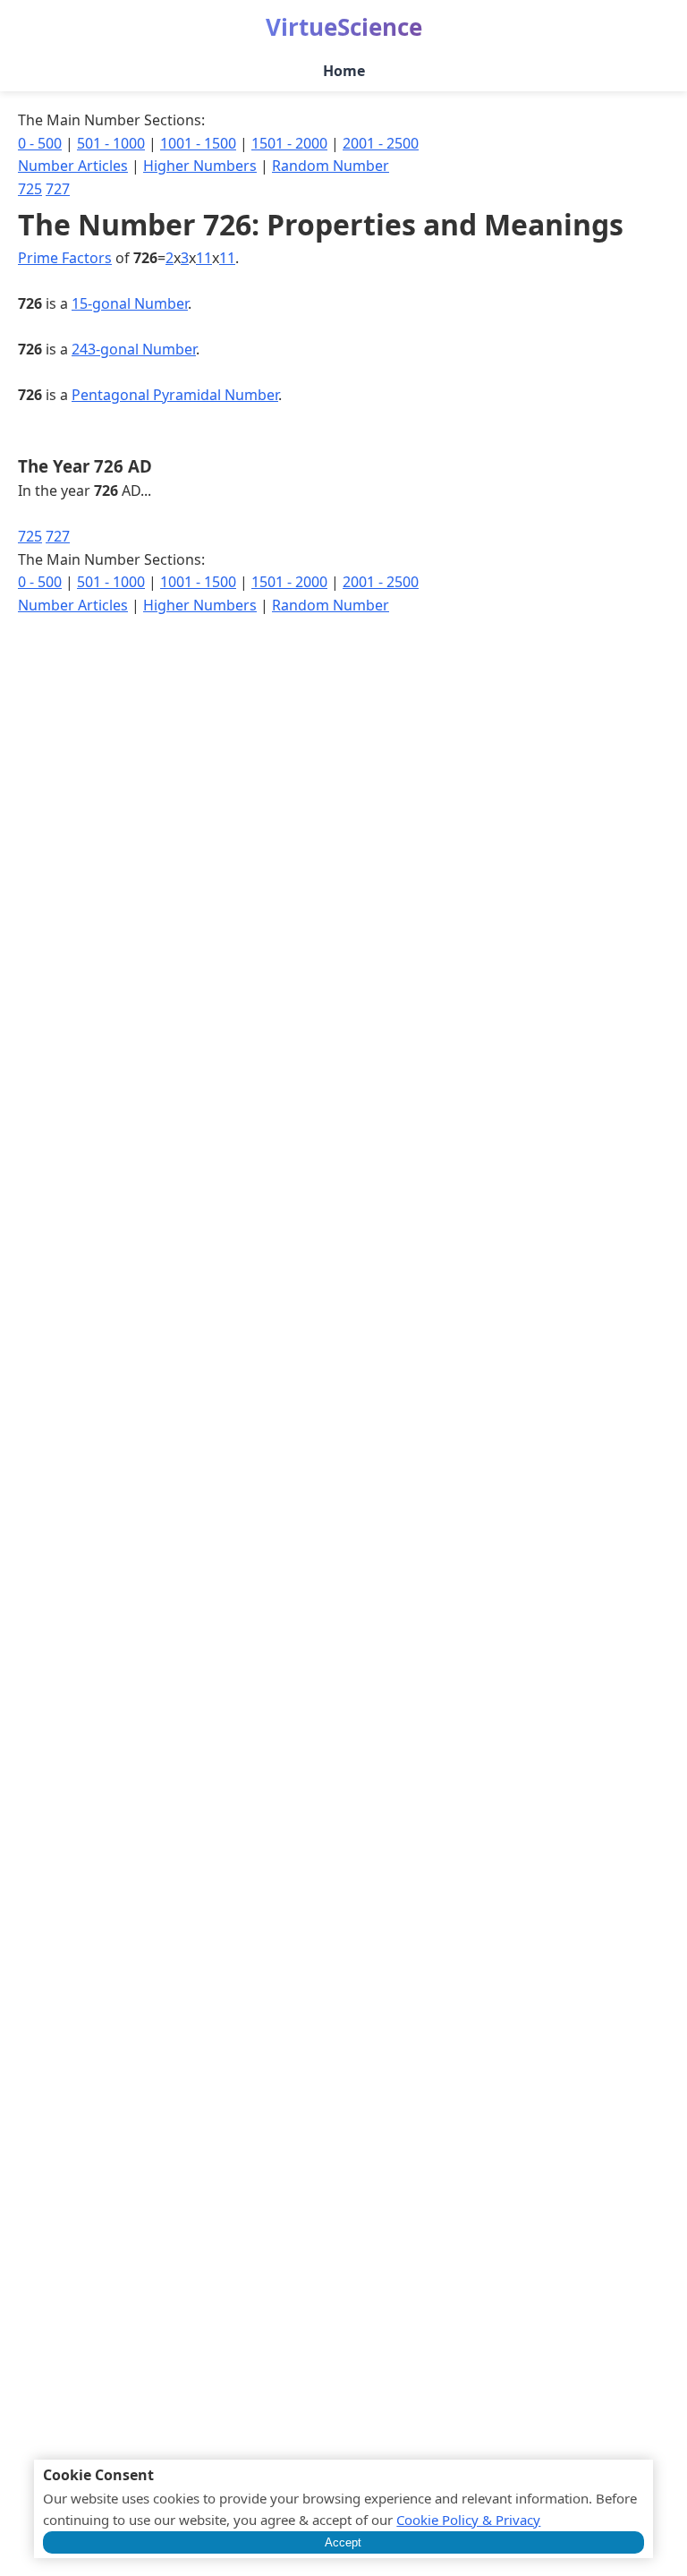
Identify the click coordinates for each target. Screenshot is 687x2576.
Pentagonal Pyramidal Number (175, 395)
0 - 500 (40, 143)
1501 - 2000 (289, 143)
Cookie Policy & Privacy (468, 2520)
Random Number (331, 166)
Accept (343, 2542)
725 (30, 189)
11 (204, 258)
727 (58, 189)
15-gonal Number (130, 303)
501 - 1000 (111, 143)
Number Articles (73, 166)
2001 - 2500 (381, 143)
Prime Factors (65, 258)
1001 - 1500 (198, 143)
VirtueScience (344, 27)
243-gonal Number (134, 349)
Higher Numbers (200, 166)
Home (344, 71)
